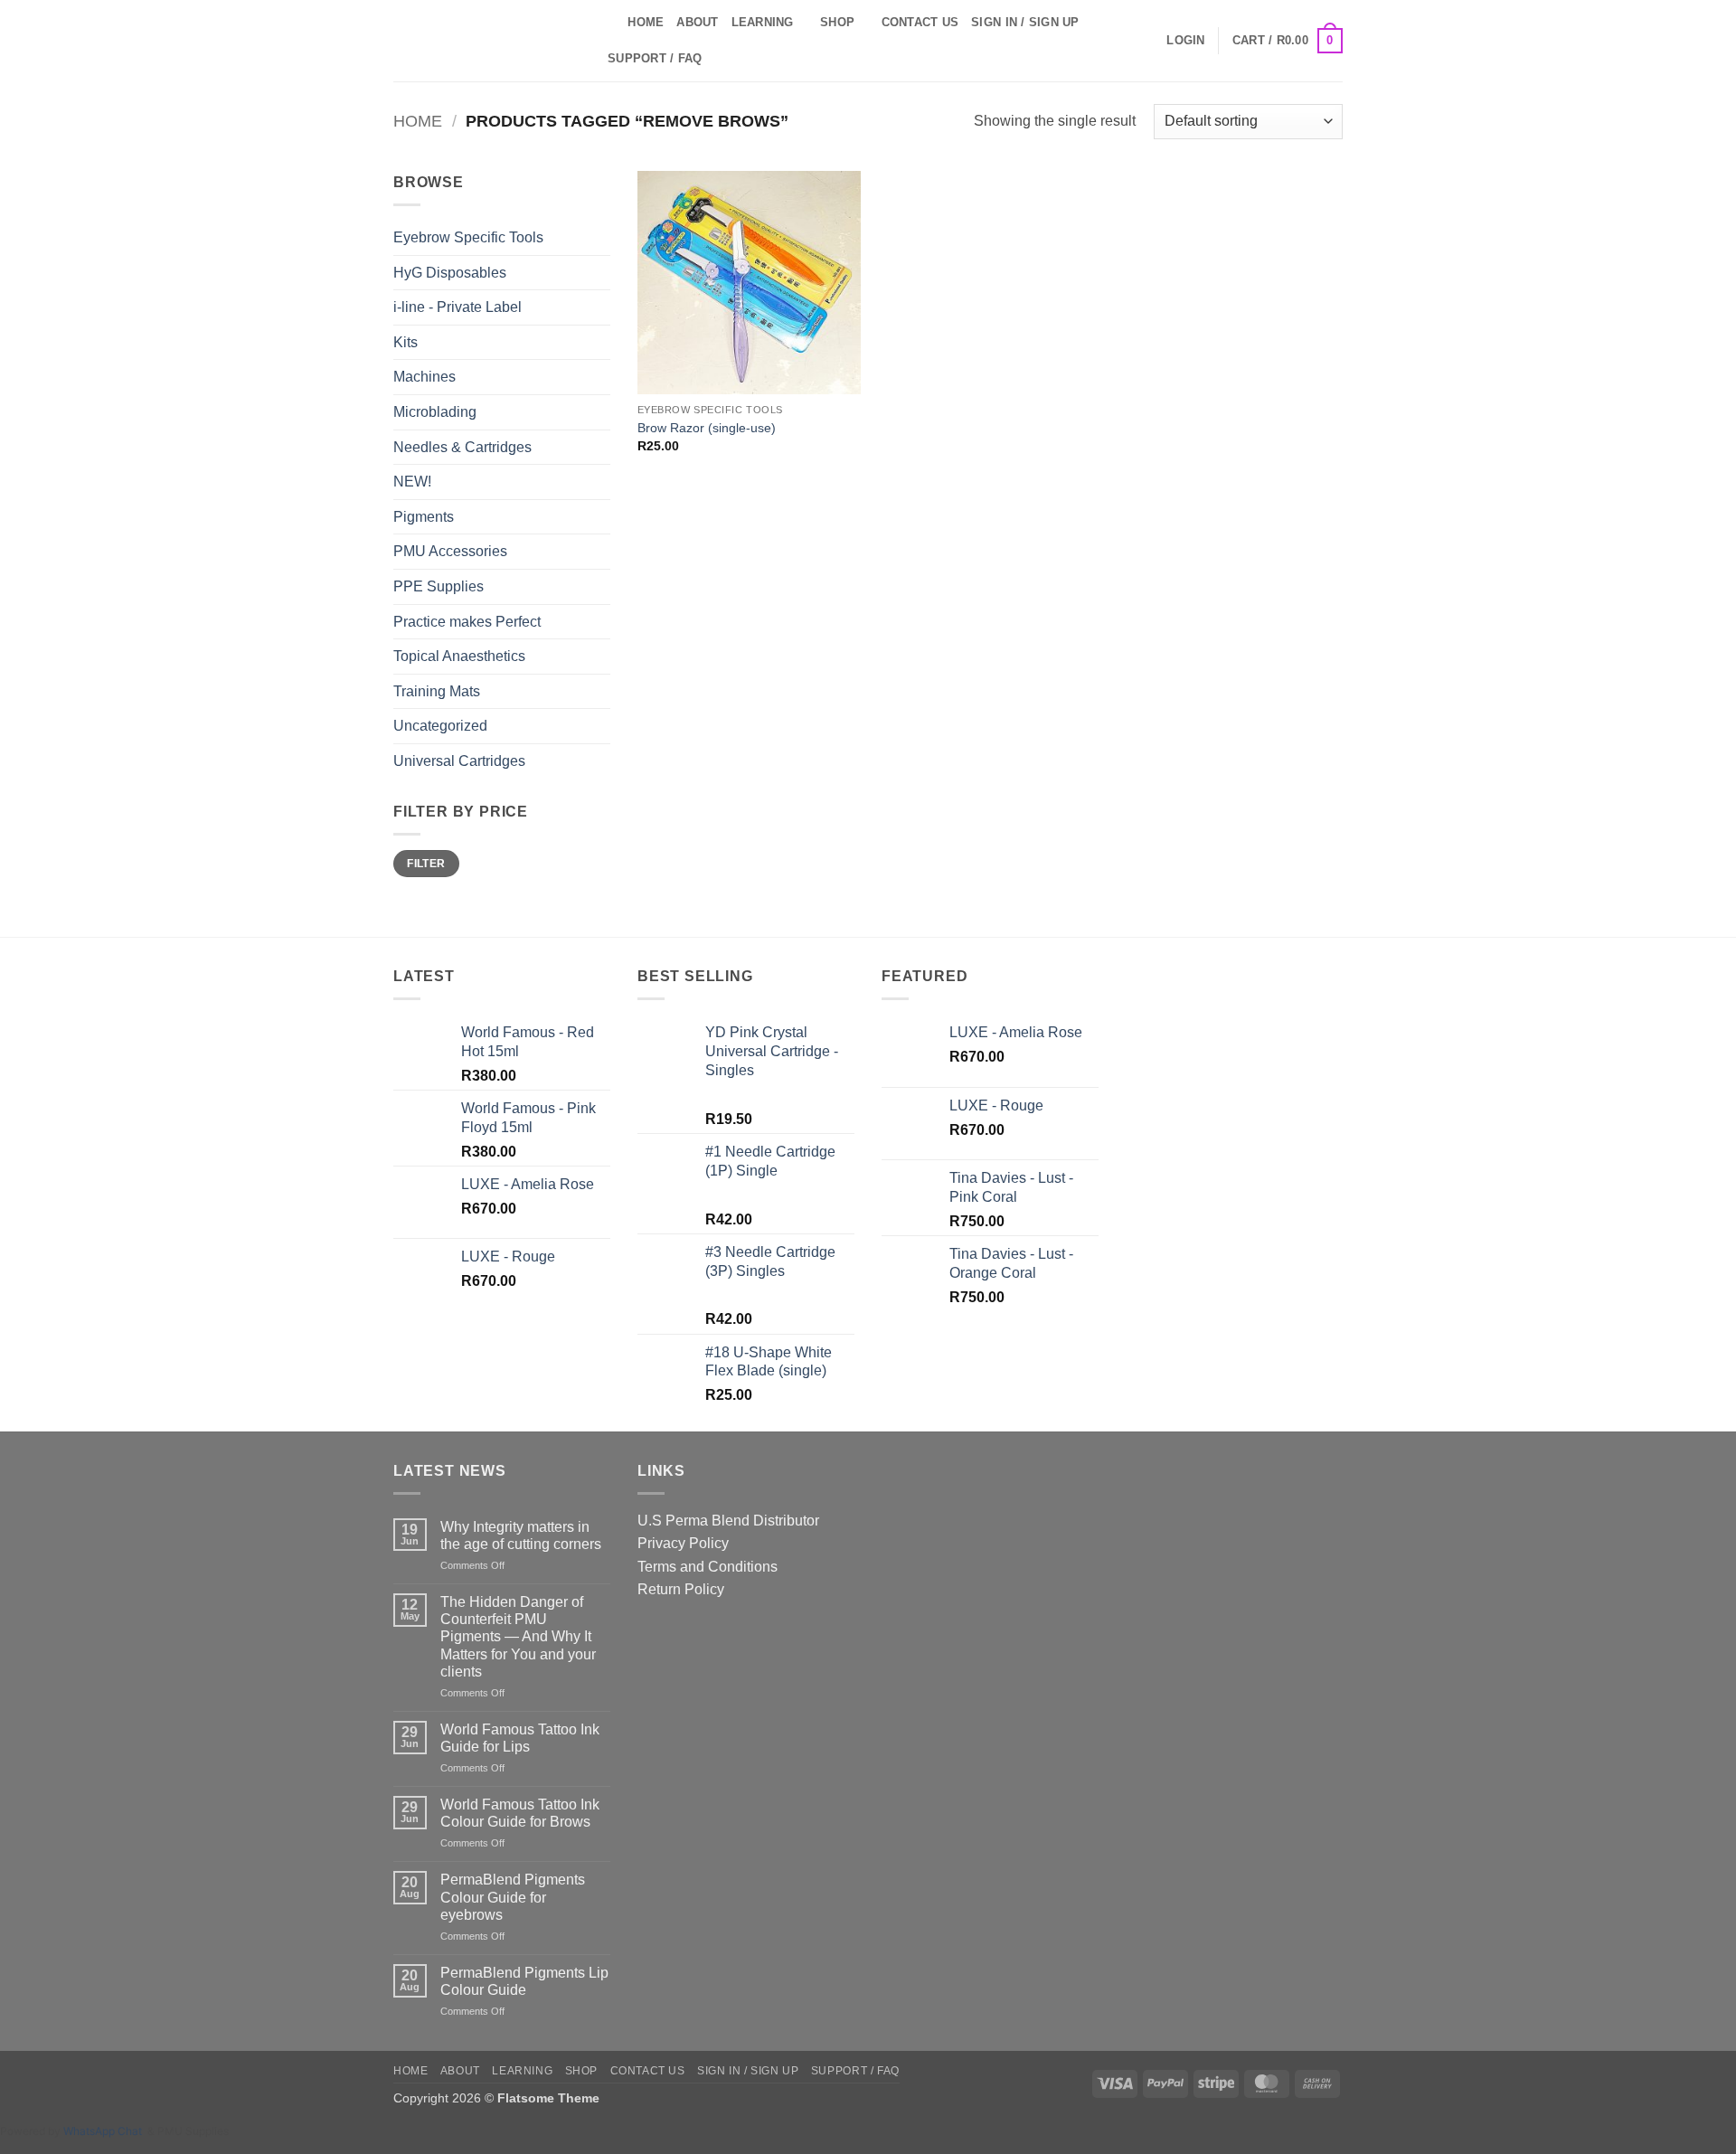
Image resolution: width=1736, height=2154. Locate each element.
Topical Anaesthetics (459, 656)
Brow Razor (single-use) (707, 428)
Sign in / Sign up (1025, 22)
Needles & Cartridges (462, 447)
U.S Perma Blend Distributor (728, 1521)
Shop (837, 22)
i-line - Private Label (458, 307)
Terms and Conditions (708, 1567)
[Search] (608, 23)
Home (646, 22)
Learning (763, 22)
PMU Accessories (450, 551)
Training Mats (437, 691)
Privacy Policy (683, 1543)
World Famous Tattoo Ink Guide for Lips (520, 1738)
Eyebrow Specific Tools (468, 237)
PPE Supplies (439, 586)
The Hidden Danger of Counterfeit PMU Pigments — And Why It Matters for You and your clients (518, 1637)
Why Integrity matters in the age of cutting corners (521, 1535)
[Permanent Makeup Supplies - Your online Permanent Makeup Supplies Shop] (484, 41)
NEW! (412, 482)
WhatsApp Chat (105, 2131)
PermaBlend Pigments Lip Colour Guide (524, 1981)
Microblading (435, 412)
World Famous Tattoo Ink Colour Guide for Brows (520, 1813)
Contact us (920, 22)
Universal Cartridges (459, 761)
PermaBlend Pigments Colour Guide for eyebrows (513, 1897)
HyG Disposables (450, 273)
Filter (426, 864)
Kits (406, 342)
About (697, 22)
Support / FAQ (655, 58)
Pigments (424, 517)
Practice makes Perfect (467, 622)
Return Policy (681, 1589)
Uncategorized (440, 726)
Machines (425, 377)
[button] (1185, 41)
